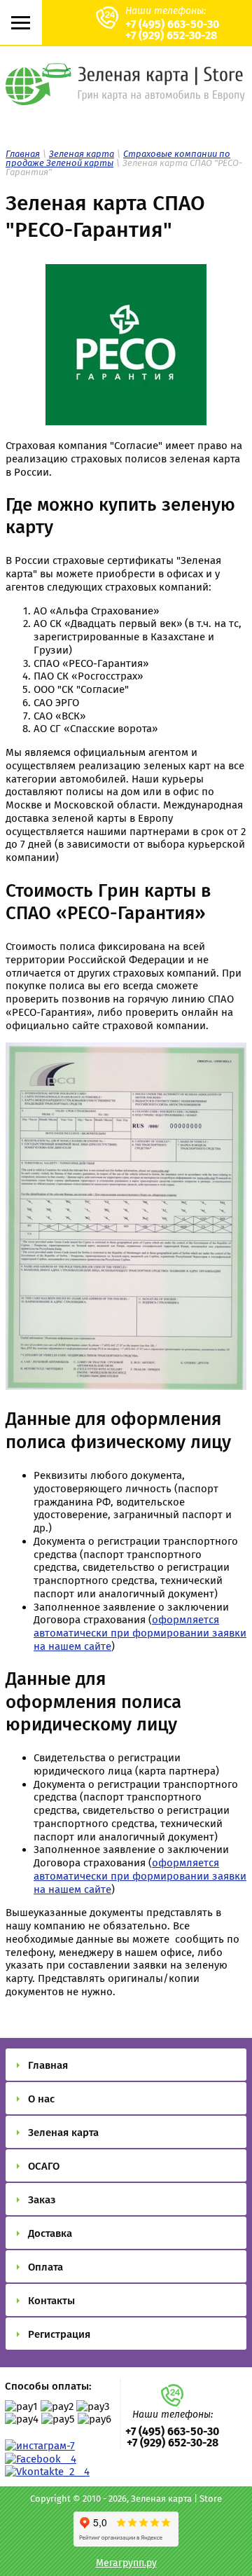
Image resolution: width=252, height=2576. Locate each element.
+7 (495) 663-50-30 (172, 24)
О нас (41, 2099)
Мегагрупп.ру (126, 2563)
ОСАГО (44, 2166)
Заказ (42, 2200)
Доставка (50, 2233)
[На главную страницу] (126, 100)
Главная (23, 154)
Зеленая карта (82, 154)
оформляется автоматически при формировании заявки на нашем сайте (140, 1633)
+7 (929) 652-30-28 (171, 35)
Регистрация (59, 2334)
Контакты (51, 2301)
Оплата (45, 2267)
